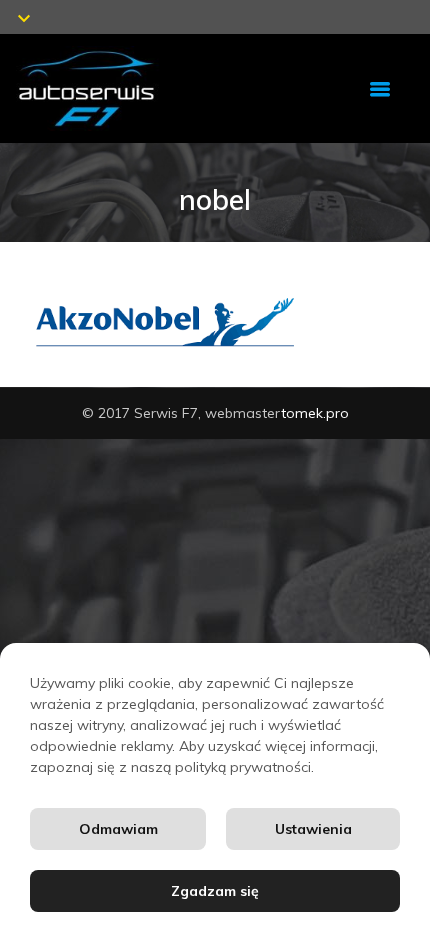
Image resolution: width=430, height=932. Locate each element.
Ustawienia (313, 829)
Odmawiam (118, 829)
